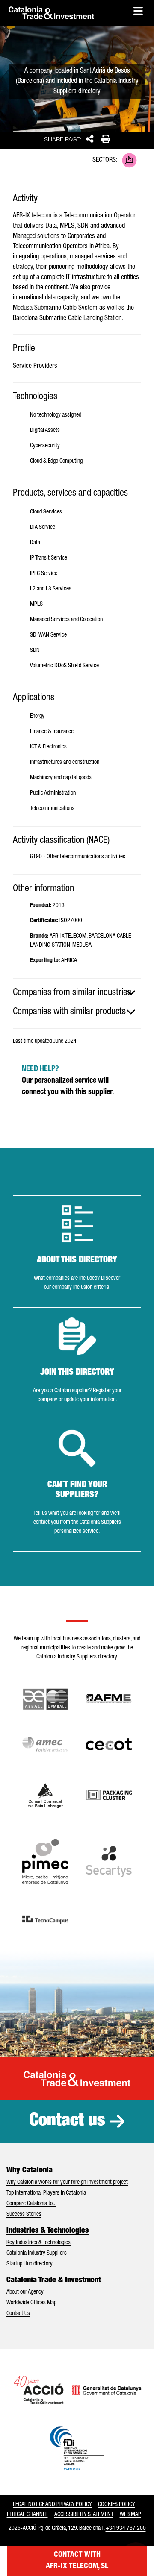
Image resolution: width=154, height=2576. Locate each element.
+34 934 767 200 (126, 2529)
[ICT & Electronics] (129, 160)
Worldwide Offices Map (31, 2303)
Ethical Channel (27, 2515)
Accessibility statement (84, 2515)
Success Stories (24, 2215)
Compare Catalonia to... (31, 2204)
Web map (130, 2515)
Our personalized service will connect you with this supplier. (68, 1081)
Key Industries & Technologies (38, 2243)
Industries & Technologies (47, 2231)
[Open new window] (46, 1795)
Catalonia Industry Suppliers (37, 2253)
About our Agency (25, 2292)
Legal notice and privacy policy (52, 2505)
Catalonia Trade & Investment (54, 2280)
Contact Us (18, 2314)
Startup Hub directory (30, 2264)
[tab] (77, 993)
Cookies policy (116, 2505)
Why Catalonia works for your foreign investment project (67, 2183)
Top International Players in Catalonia (46, 2193)
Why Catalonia (30, 2171)
